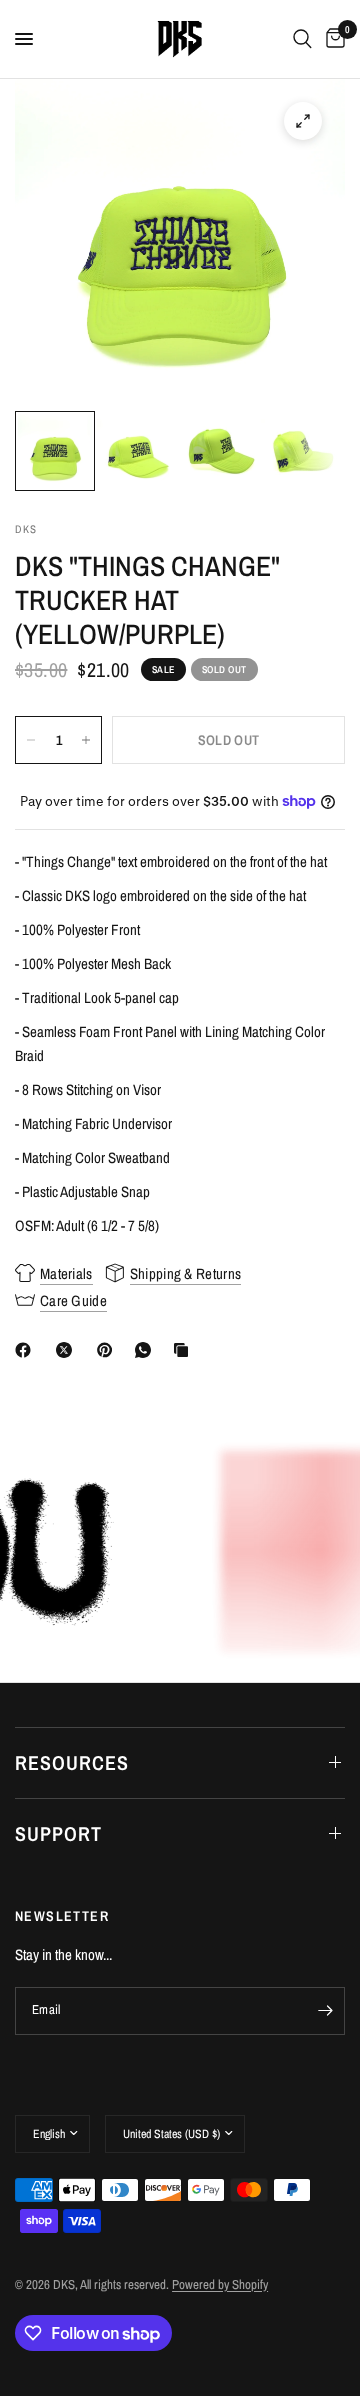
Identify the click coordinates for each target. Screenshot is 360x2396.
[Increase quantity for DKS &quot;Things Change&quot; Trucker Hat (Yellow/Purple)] (86, 740)
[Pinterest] (109, 1350)
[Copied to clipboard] (185, 1350)
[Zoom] (303, 121)
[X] (68, 1350)
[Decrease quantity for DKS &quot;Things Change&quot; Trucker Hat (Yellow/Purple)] (31, 740)
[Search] (302, 39)
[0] (332, 39)
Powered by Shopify (220, 2284)
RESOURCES (72, 1762)
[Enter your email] (325, 2011)
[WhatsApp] (147, 1350)
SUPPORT (58, 1833)
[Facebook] (27, 1350)
